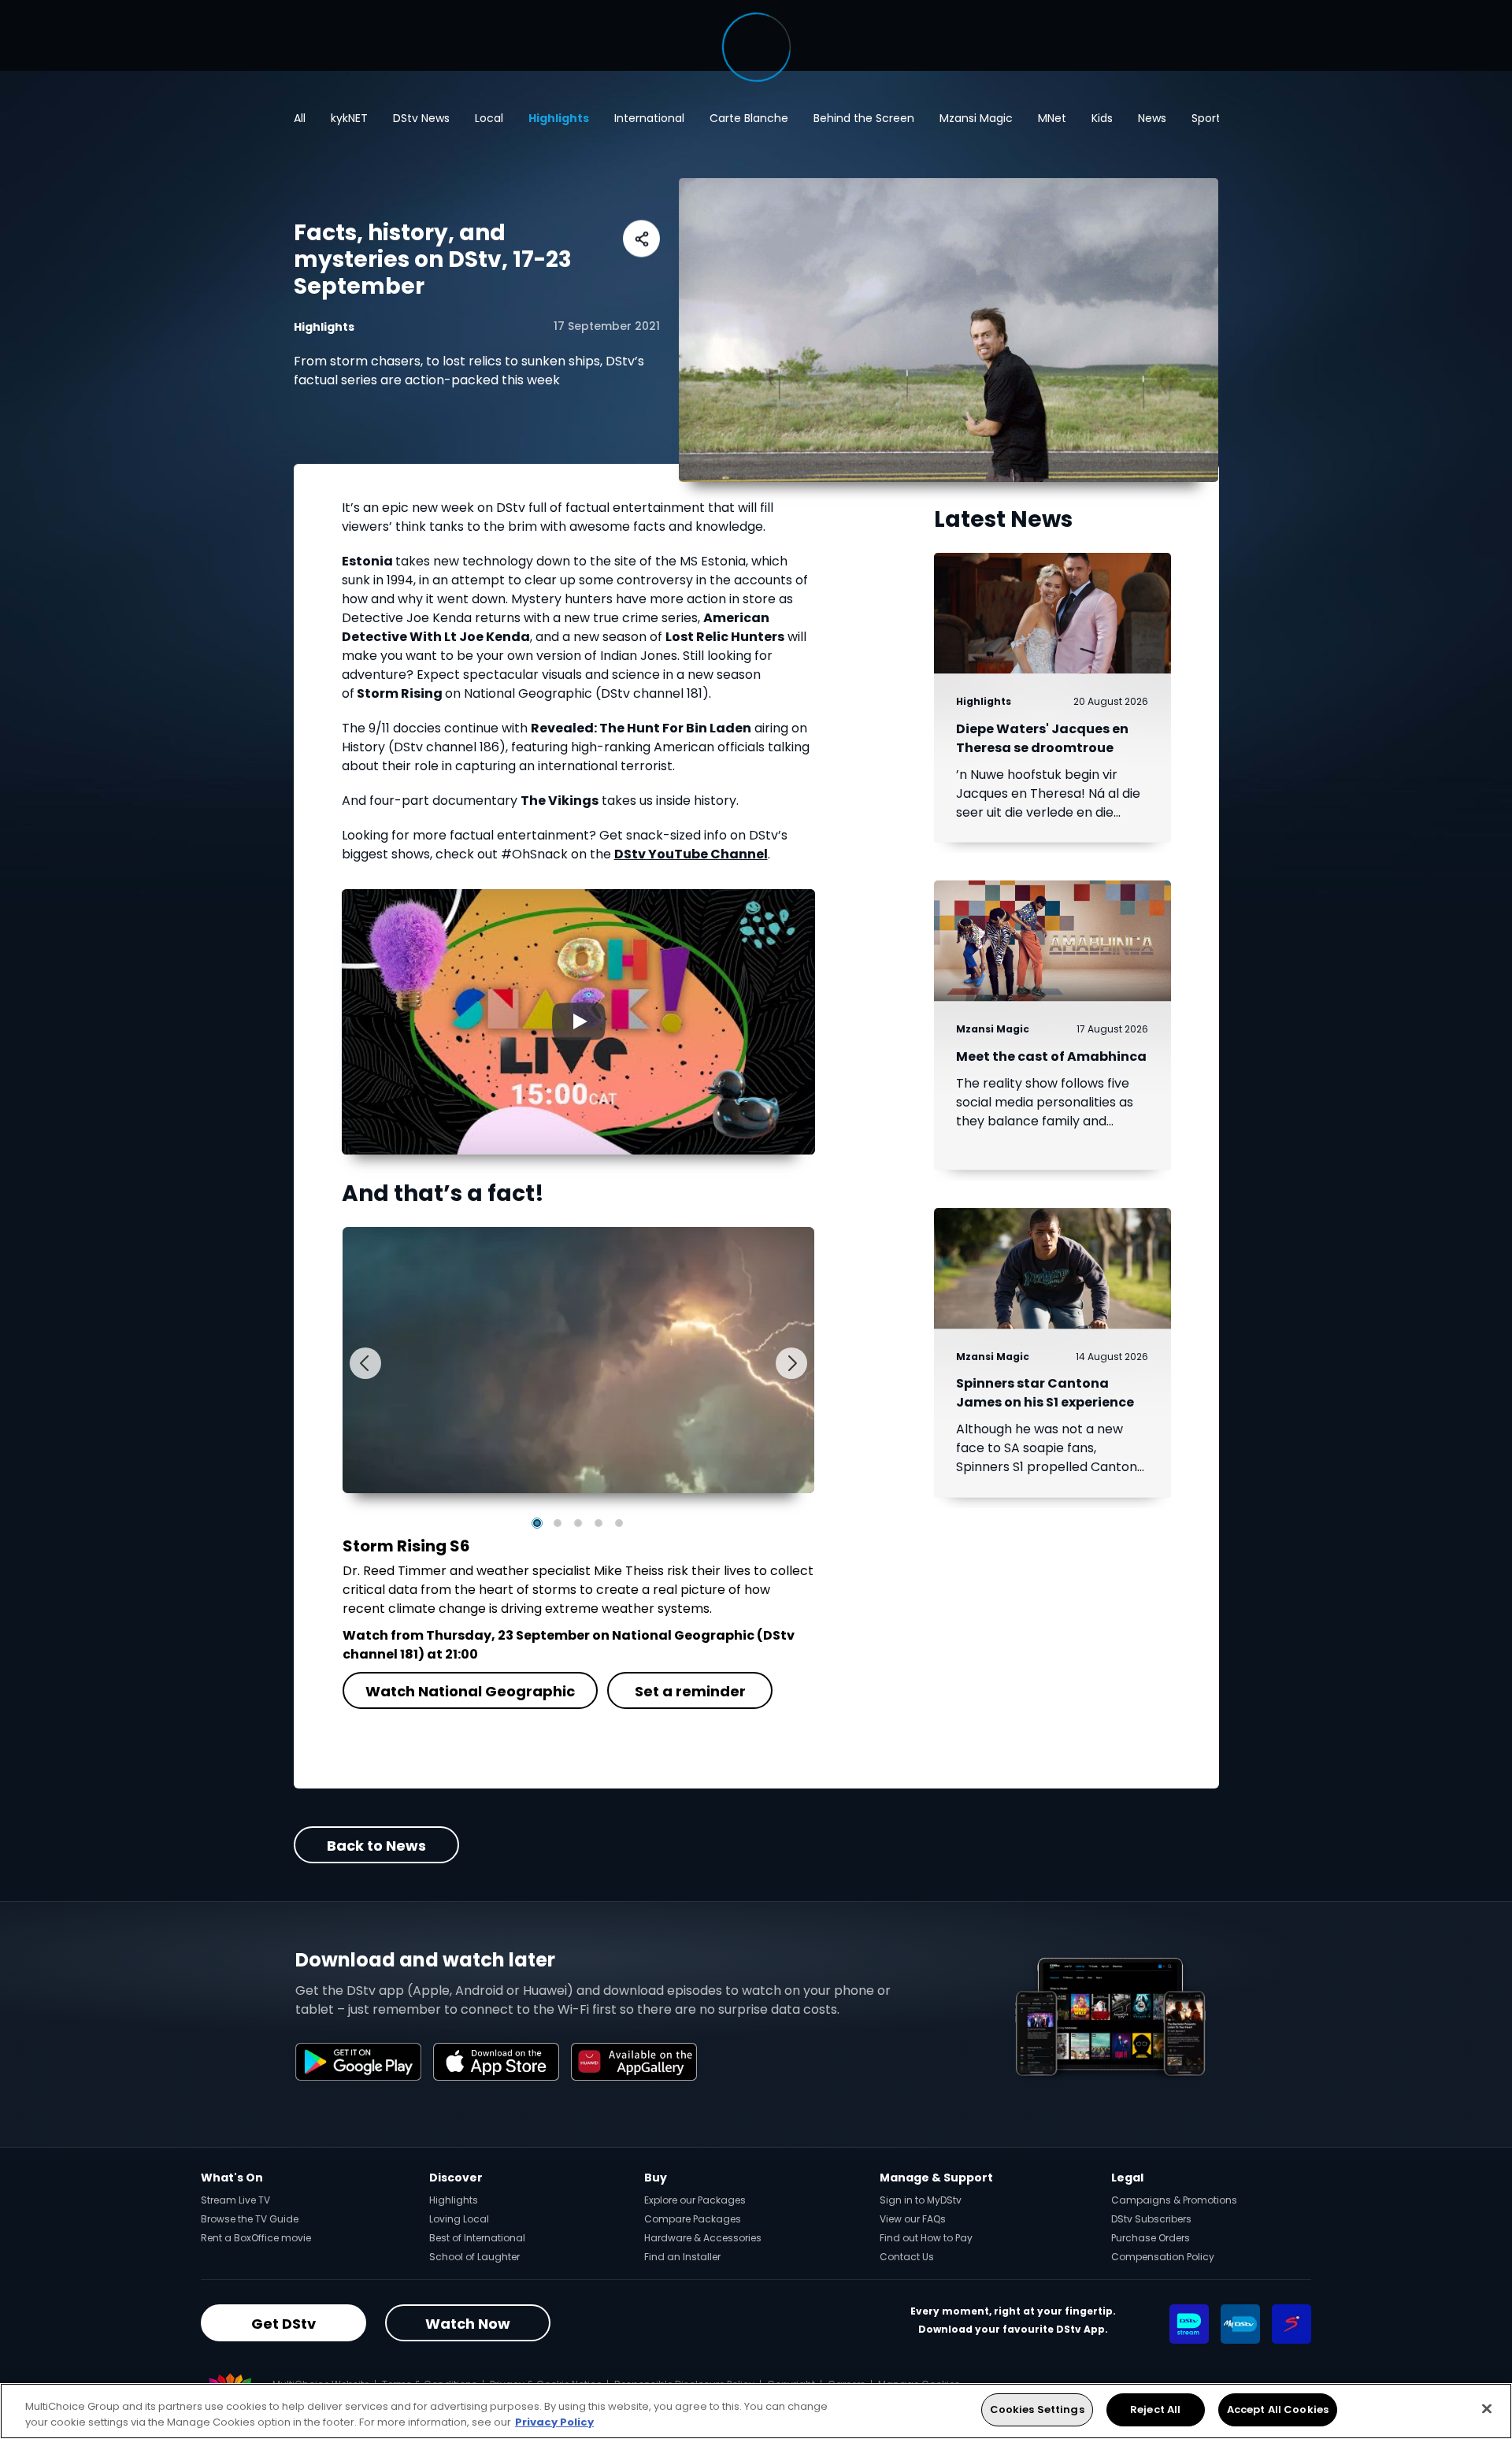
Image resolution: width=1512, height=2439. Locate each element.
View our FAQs (913, 2219)
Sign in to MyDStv (921, 2200)
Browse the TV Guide (250, 2219)
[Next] (791, 1363)
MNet (1052, 118)
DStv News (421, 118)
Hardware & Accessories (703, 2238)
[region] (756, 2411)
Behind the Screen (864, 118)
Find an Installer (682, 2257)
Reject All (1155, 2409)
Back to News (376, 1846)
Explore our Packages (695, 2200)
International (649, 118)
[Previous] (365, 1363)
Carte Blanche (749, 118)
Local (489, 118)
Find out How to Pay (926, 2238)
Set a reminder (689, 1691)
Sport (1206, 118)
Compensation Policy (1163, 2257)
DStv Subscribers (1151, 2219)
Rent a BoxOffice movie (256, 2238)
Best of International (477, 2238)
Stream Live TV (235, 2200)
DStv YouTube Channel (691, 854)
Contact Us (907, 2257)
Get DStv (283, 2324)
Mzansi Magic (976, 118)
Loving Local (459, 2219)
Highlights (559, 118)
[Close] (1487, 2408)
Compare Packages (693, 2219)
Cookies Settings (1037, 2409)
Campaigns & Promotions (1174, 2200)
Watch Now (468, 2324)
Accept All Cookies (1278, 2409)
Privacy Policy (554, 2422)
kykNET (349, 118)
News (1152, 118)
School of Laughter (474, 2257)
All (300, 118)
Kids (1102, 118)
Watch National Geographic (470, 1691)
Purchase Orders (1151, 2238)
